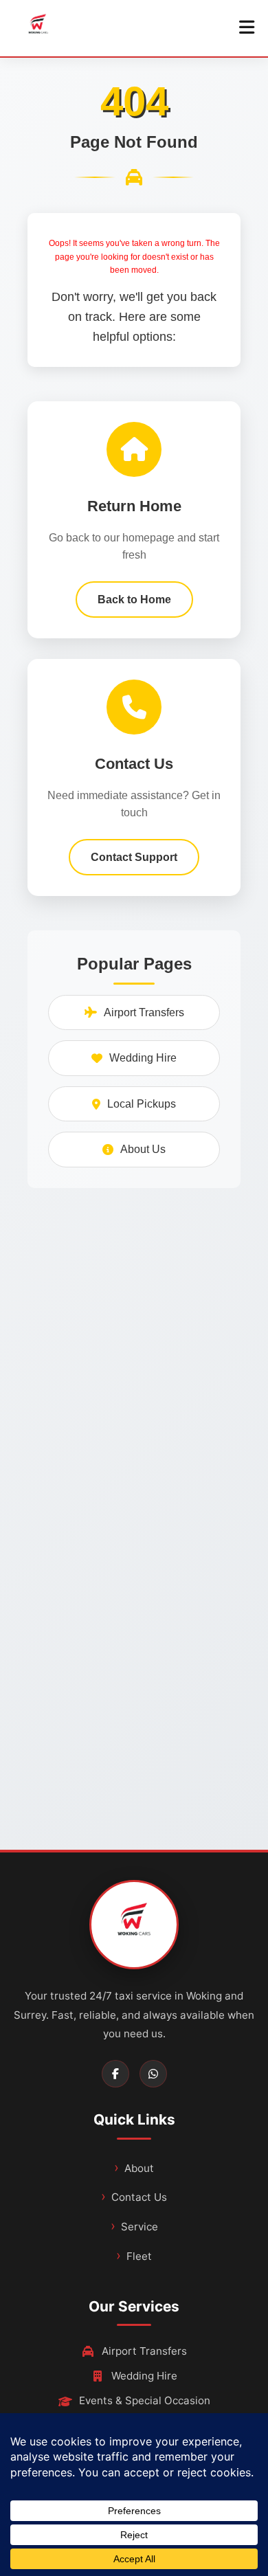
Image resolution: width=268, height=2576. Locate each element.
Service (139, 2227)
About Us (143, 1149)
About (139, 2168)
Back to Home (134, 600)
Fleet (139, 2256)
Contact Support (134, 857)
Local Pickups (142, 1104)
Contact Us (139, 2197)
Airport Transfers (144, 1012)
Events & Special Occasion (145, 2400)
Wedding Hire (143, 1058)
